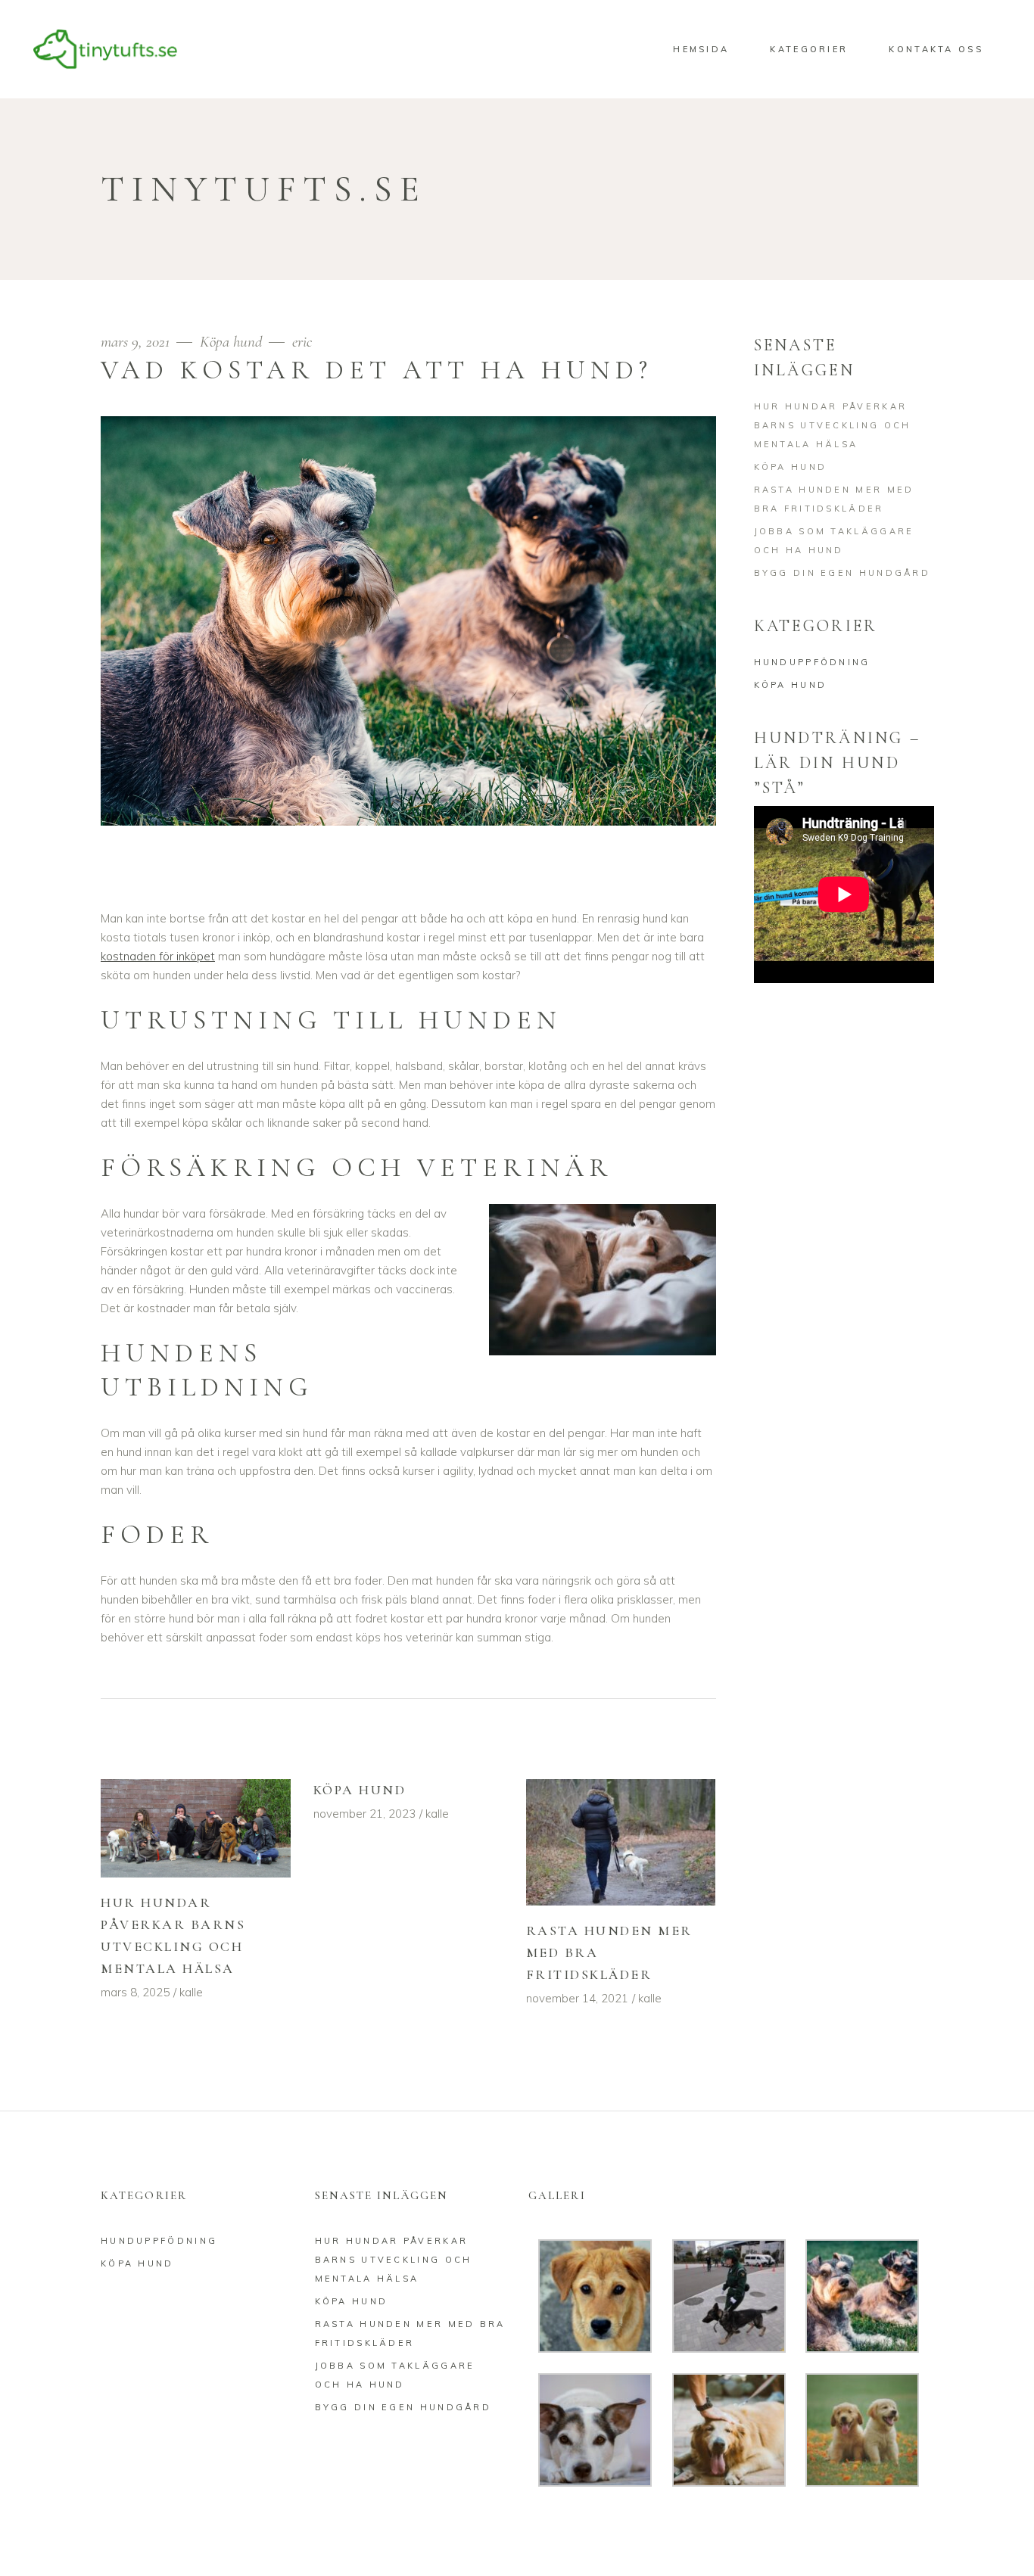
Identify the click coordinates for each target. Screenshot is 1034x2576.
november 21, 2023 (364, 1814)
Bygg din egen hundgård (842, 573)
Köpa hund (231, 342)
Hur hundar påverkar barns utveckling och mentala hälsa (833, 425)
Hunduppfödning (812, 662)
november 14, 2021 (577, 1998)
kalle (191, 1992)
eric (302, 342)
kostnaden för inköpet (158, 956)
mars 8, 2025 (135, 1992)
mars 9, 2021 (137, 342)
